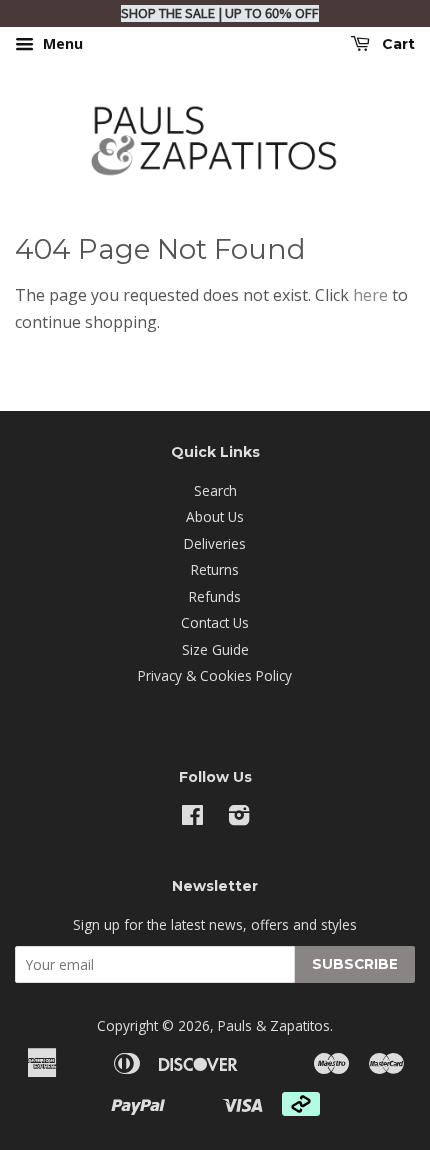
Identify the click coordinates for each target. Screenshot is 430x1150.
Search (215, 490)
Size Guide (215, 649)
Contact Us (215, 622)
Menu (61, 43)
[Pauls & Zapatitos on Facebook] (192, 818)
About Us (215, 516)
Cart (396, 44)
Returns (215, 569)
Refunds (215, 596)
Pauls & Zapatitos (274, 1025)
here (370, 295)
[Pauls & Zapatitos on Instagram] (239, 818)
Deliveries (215, 543)
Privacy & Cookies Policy (215, 675)
